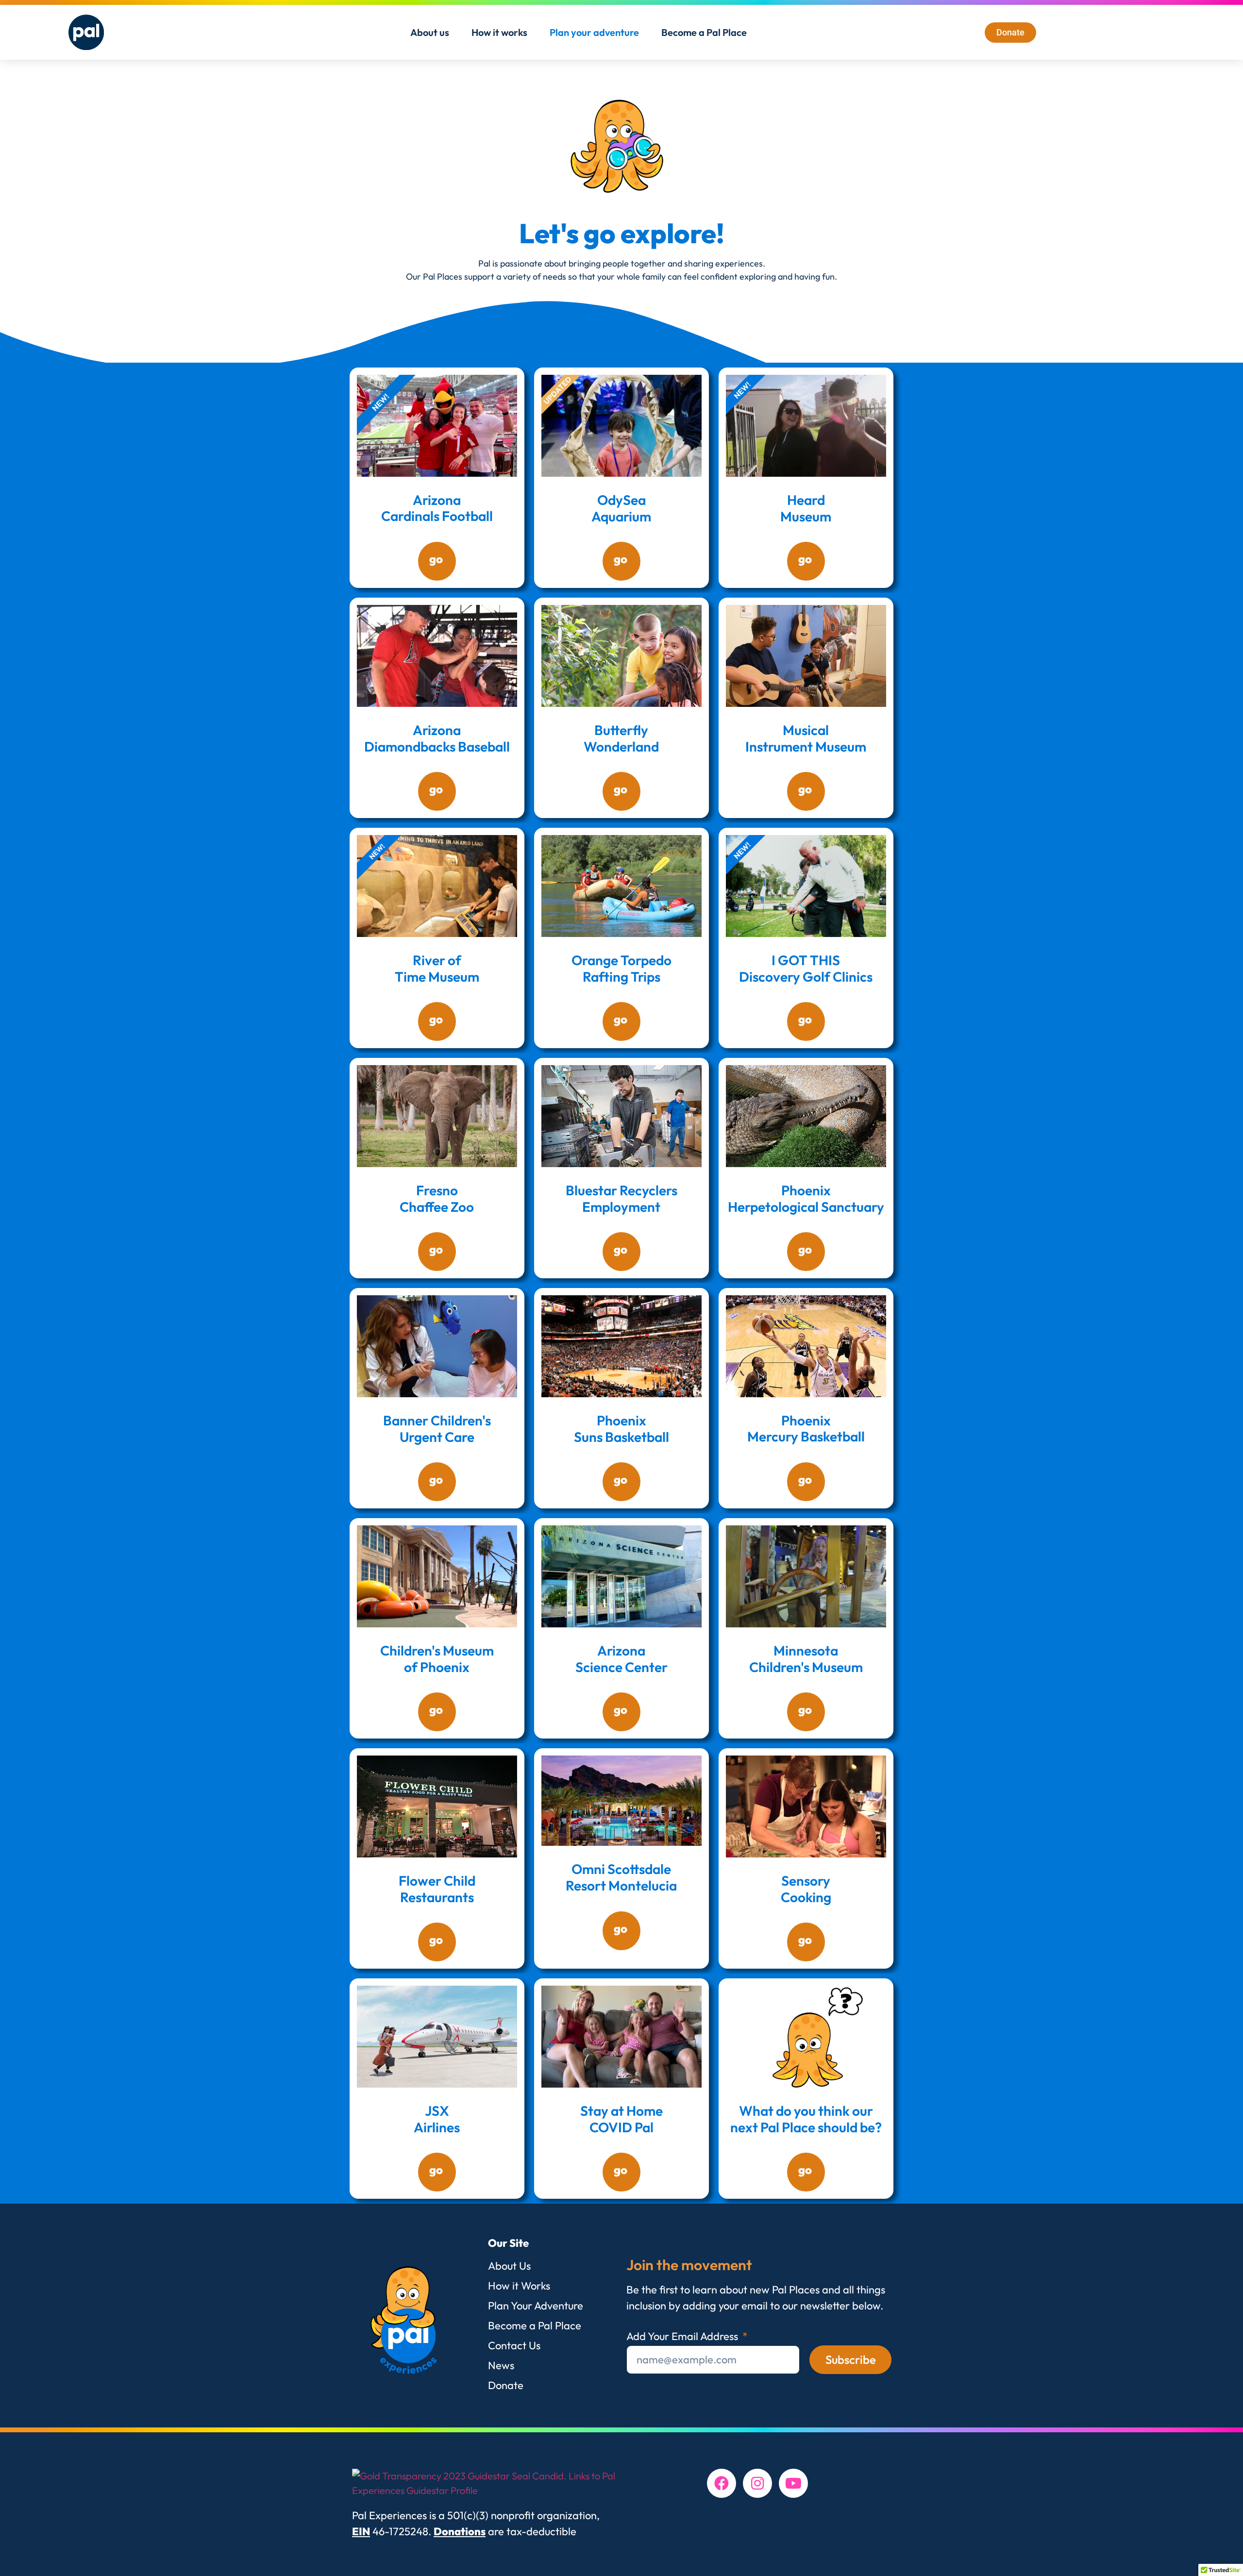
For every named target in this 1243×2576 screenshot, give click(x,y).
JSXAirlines (437, 2119)
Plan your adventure (594, 32)
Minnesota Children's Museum (806, 1659)
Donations (460, 2531)
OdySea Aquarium (621, 508)
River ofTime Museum (437, 968)
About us (430, 32)
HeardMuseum (806, 508)
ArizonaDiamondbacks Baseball (437, 738)
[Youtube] (793, 2483)
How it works (499, 32)
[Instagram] (757, 2483)
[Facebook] (722, 2483)
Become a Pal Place (704, 32)
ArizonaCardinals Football (437, 508)
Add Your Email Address (683, 2337)
